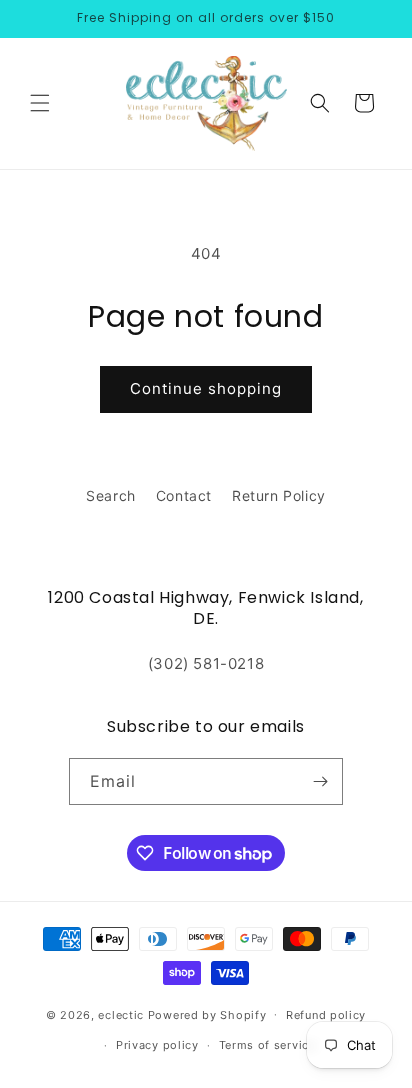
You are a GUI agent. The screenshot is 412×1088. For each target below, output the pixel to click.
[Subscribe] (320, 781)
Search (111, 495)
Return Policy (279, 495)
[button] (40, 103)
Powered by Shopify (207, 1014)
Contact (184, 495)
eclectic (121, 1014)
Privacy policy (157, 1045)
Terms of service (267, 1045)
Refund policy (326, 1015)
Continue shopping (206, 388)
